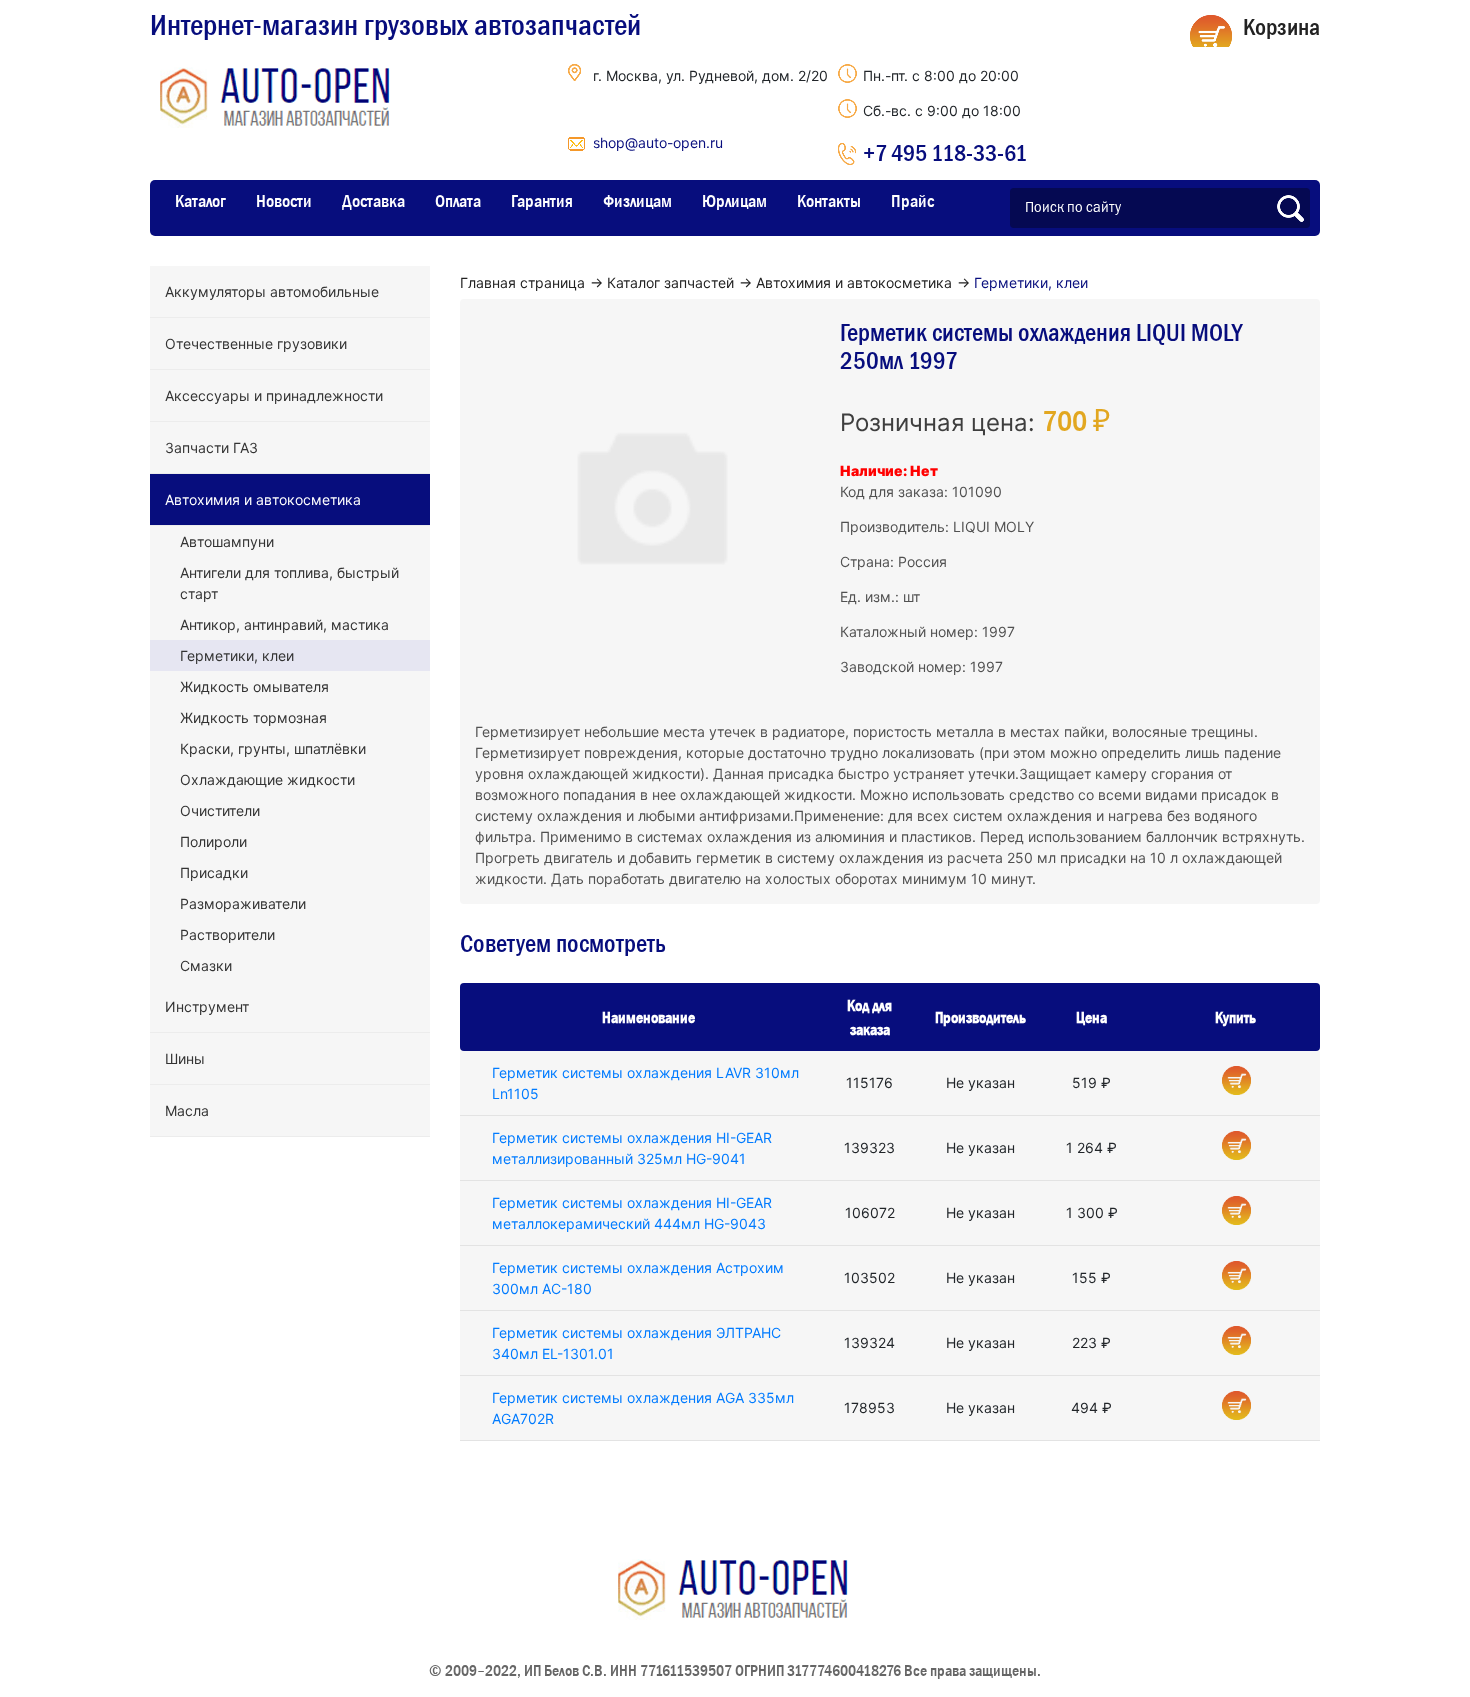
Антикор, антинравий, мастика (284, 624)
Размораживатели (243, 903)
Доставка (373, 201)
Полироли (213, 841)
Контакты (829, 201)
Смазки (206, 965)
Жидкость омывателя (254, 686)
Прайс (912, 201)
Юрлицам (734, 201)
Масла (187, 1110)
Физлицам (637, 201)
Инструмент (207, 1006)
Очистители (220, 810)
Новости (284, 201)
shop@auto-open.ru (658, 142)
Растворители (227, 934)
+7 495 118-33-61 (945, 152)
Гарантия (542, 201)
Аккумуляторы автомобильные (272, 291)
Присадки (214, 872)
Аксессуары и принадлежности (274, 395)
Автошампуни (227, 541)
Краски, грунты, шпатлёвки (273, 748)
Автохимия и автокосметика (263, 499)
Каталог (200, 201)
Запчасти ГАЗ (211, 447)
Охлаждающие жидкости (267, 779)
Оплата (458, 201)
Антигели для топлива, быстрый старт (289, 583)
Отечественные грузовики (256, 343)
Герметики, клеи (237, 655)
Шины (185, 1058)
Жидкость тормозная (253, 717)
